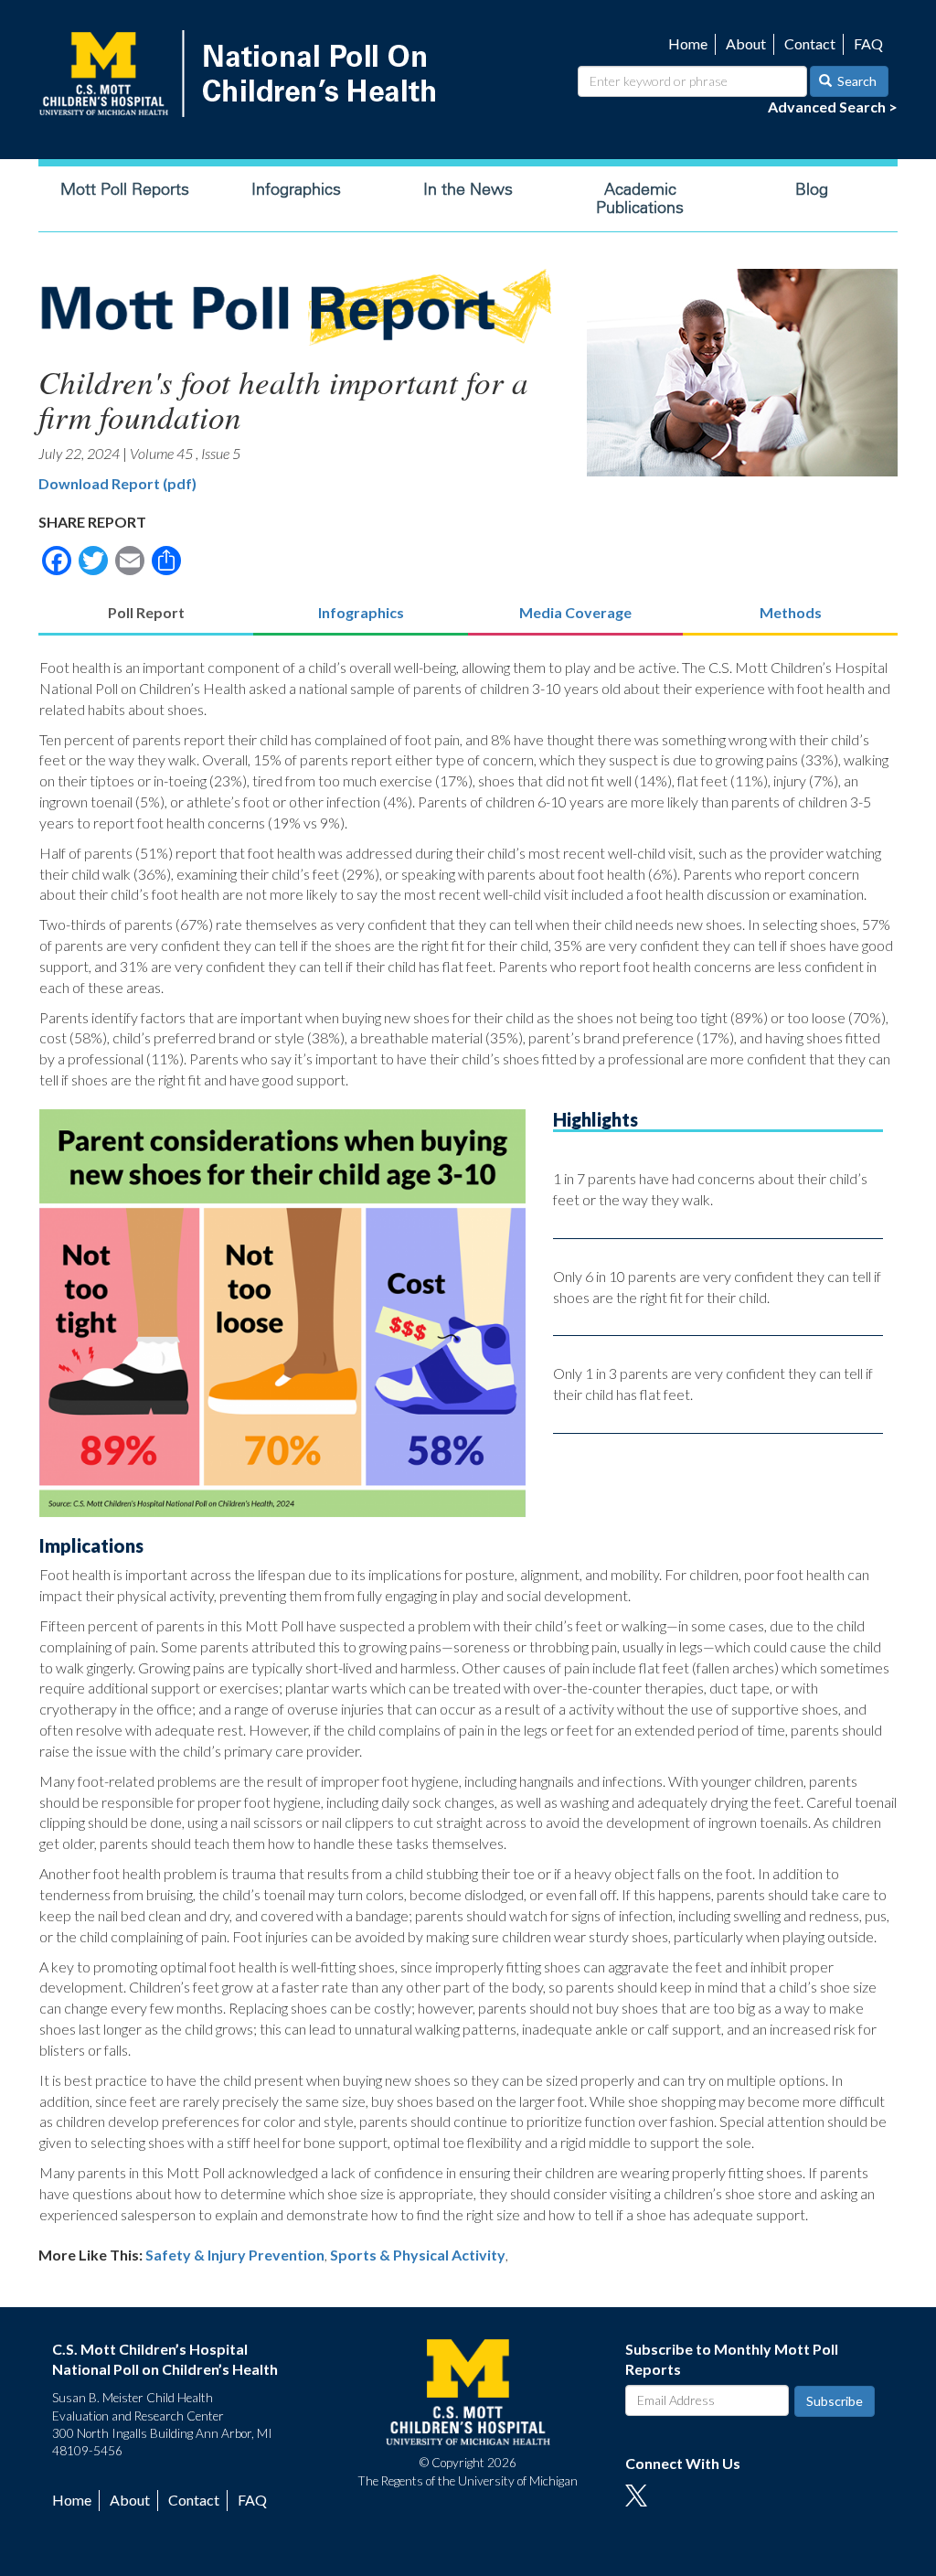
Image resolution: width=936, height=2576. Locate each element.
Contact (810, 43)
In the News (468, 189)
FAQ (868, 43)
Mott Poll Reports (125, 189)
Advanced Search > (833, 107)
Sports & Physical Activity (418, 2255)
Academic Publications (640, 198)
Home (688, 43)
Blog (812, 189)
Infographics (296, 189)
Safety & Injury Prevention (235, 2255)
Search (856, 81)
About (746, 43)
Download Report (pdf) (117, 483)
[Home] (241, 74)
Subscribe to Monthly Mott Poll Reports (732, 2359)
